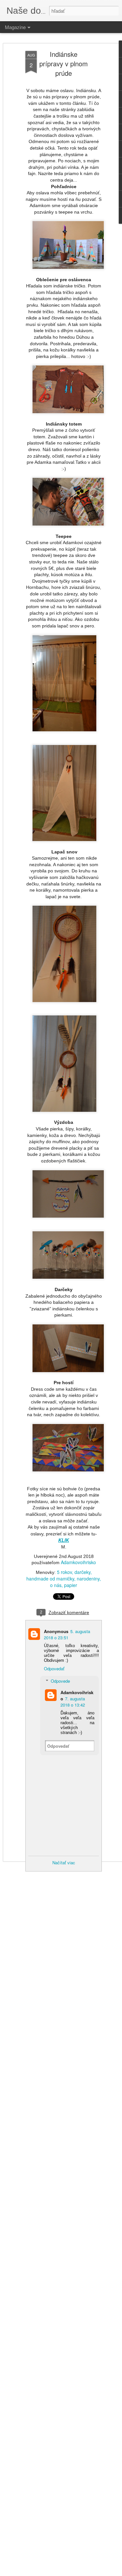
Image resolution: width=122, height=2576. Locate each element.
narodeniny (88, 1579)
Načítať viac (64, 1863)
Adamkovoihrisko (78, 1562)
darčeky (82, 1572)
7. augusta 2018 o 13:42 (73, 1702)
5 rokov (64, 1572)
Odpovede (60, 1681)
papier (71, 1585)
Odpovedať (54, 1669)
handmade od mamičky (50, 1579)
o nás (56, 1585)
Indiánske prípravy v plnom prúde (64, 64)
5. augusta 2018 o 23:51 (67, 1634)
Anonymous (56, 1631)
